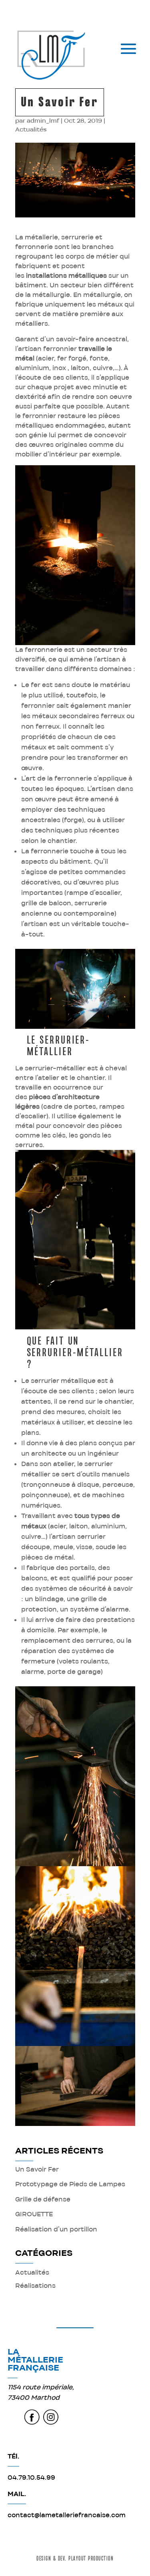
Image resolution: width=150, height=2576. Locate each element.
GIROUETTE (34, 2214)
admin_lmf (43, 121)
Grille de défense (43, 2199)
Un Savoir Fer (37, 2169)
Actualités (31, 129)
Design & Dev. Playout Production (75, 2559)
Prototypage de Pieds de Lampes (70, 2184)
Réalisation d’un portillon (56, 2229)
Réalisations (35, 2286)
